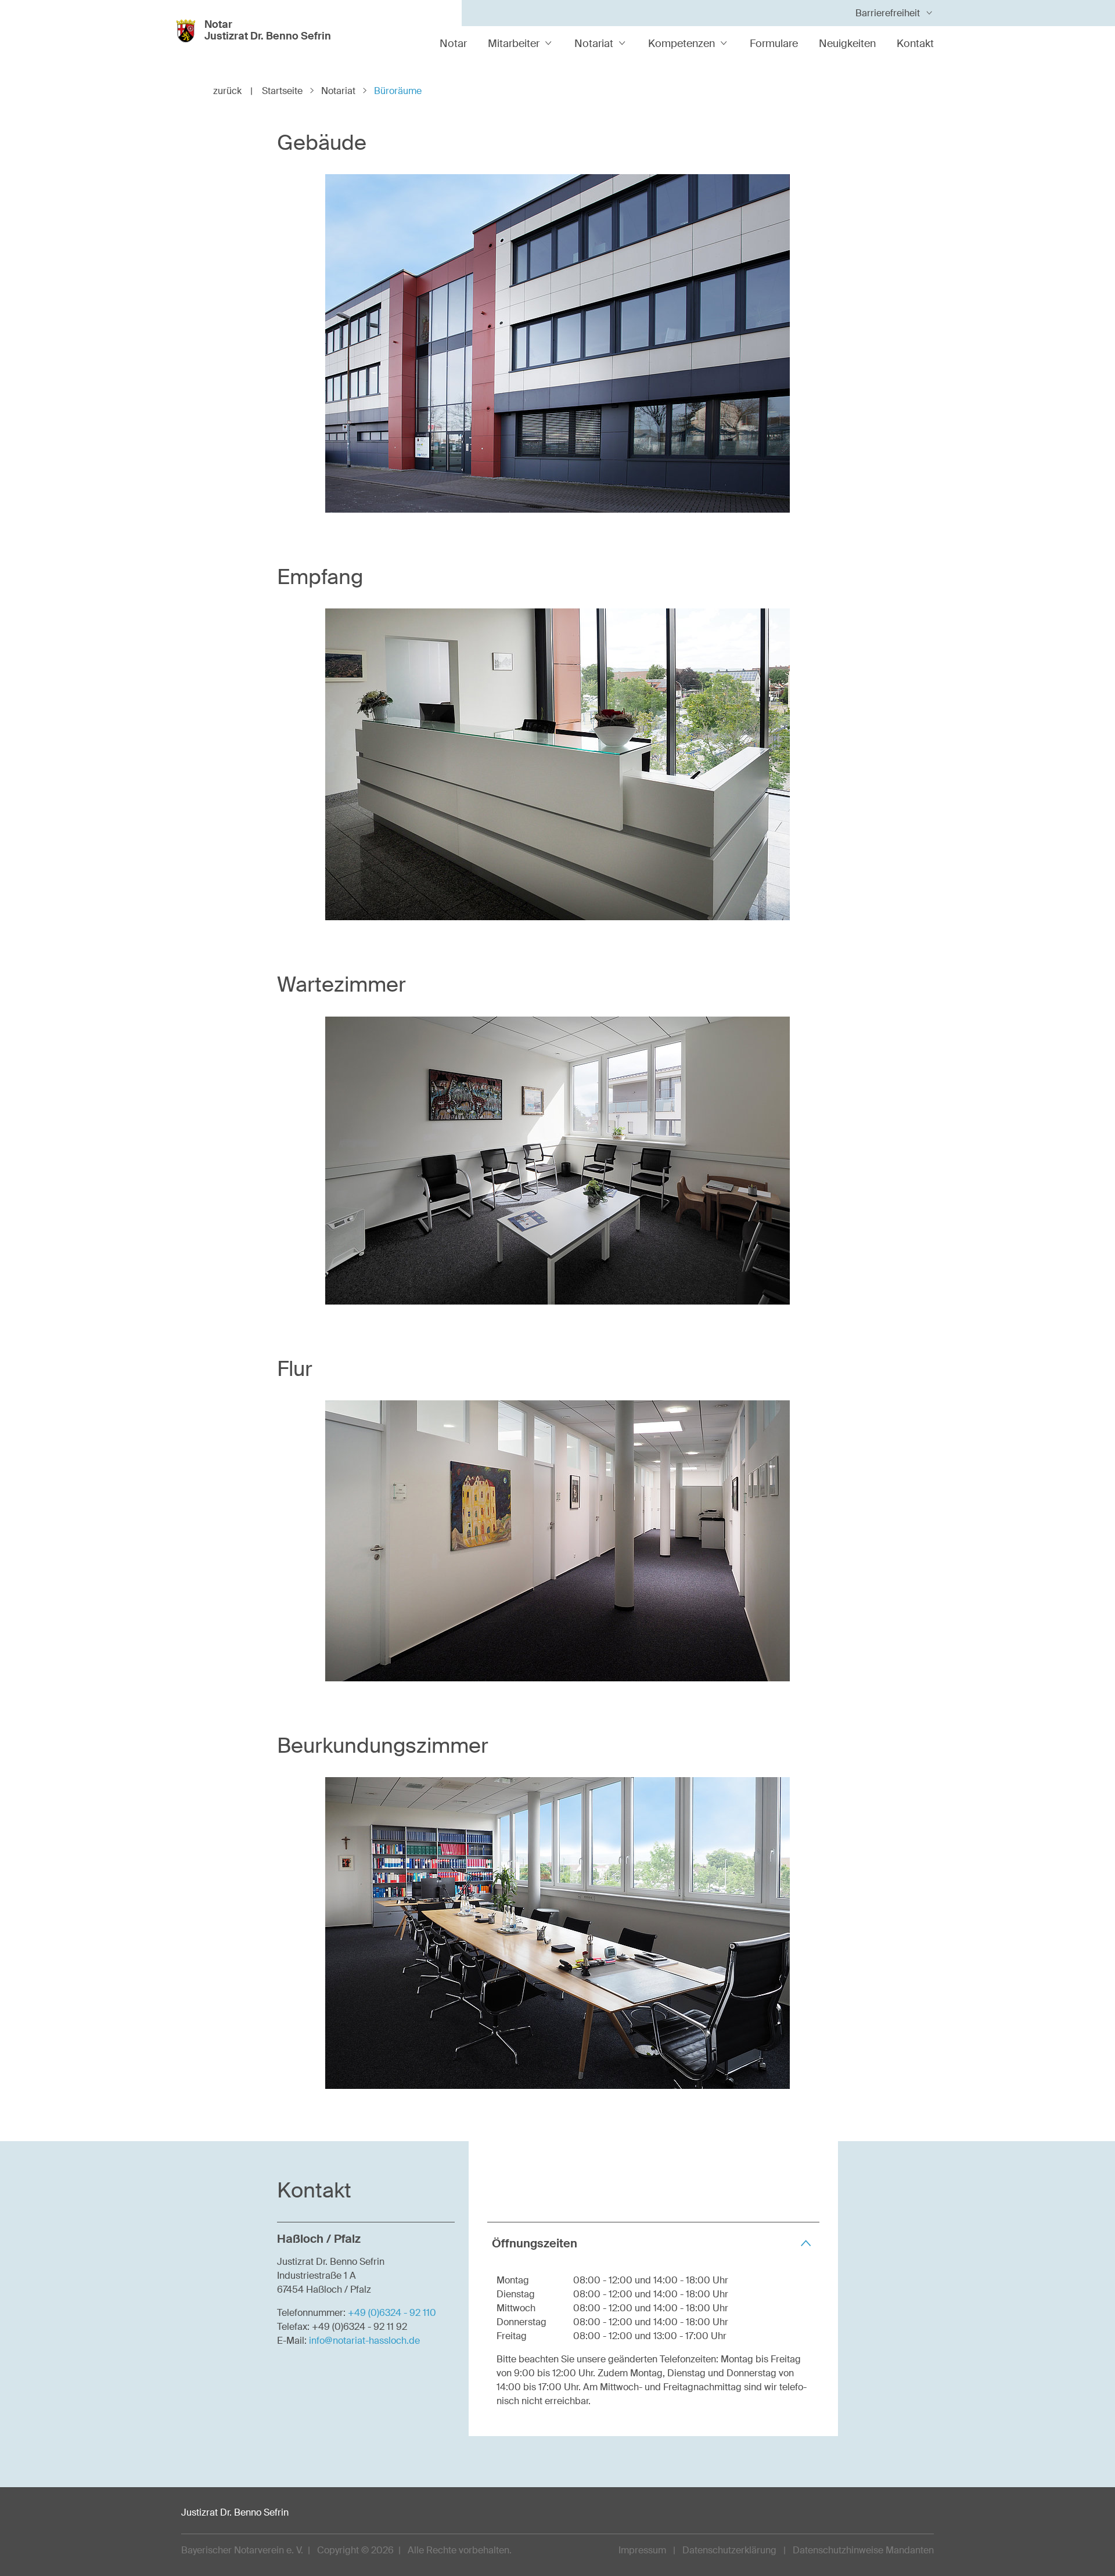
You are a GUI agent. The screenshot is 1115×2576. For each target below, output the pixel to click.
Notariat (594, 44)
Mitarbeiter (514, 44)
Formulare (774, 44)
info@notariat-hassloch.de (364, 2341)
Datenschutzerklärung (729, 2550)
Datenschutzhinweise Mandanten (863, 2550)
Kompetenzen (681, 44)
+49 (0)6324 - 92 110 (392, 2313)
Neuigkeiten (847, 44)
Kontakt (915, 44)
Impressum (642, 2550)
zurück (233, 91)
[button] (653, 2243)
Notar (453, 44)
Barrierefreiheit (888, 13)
